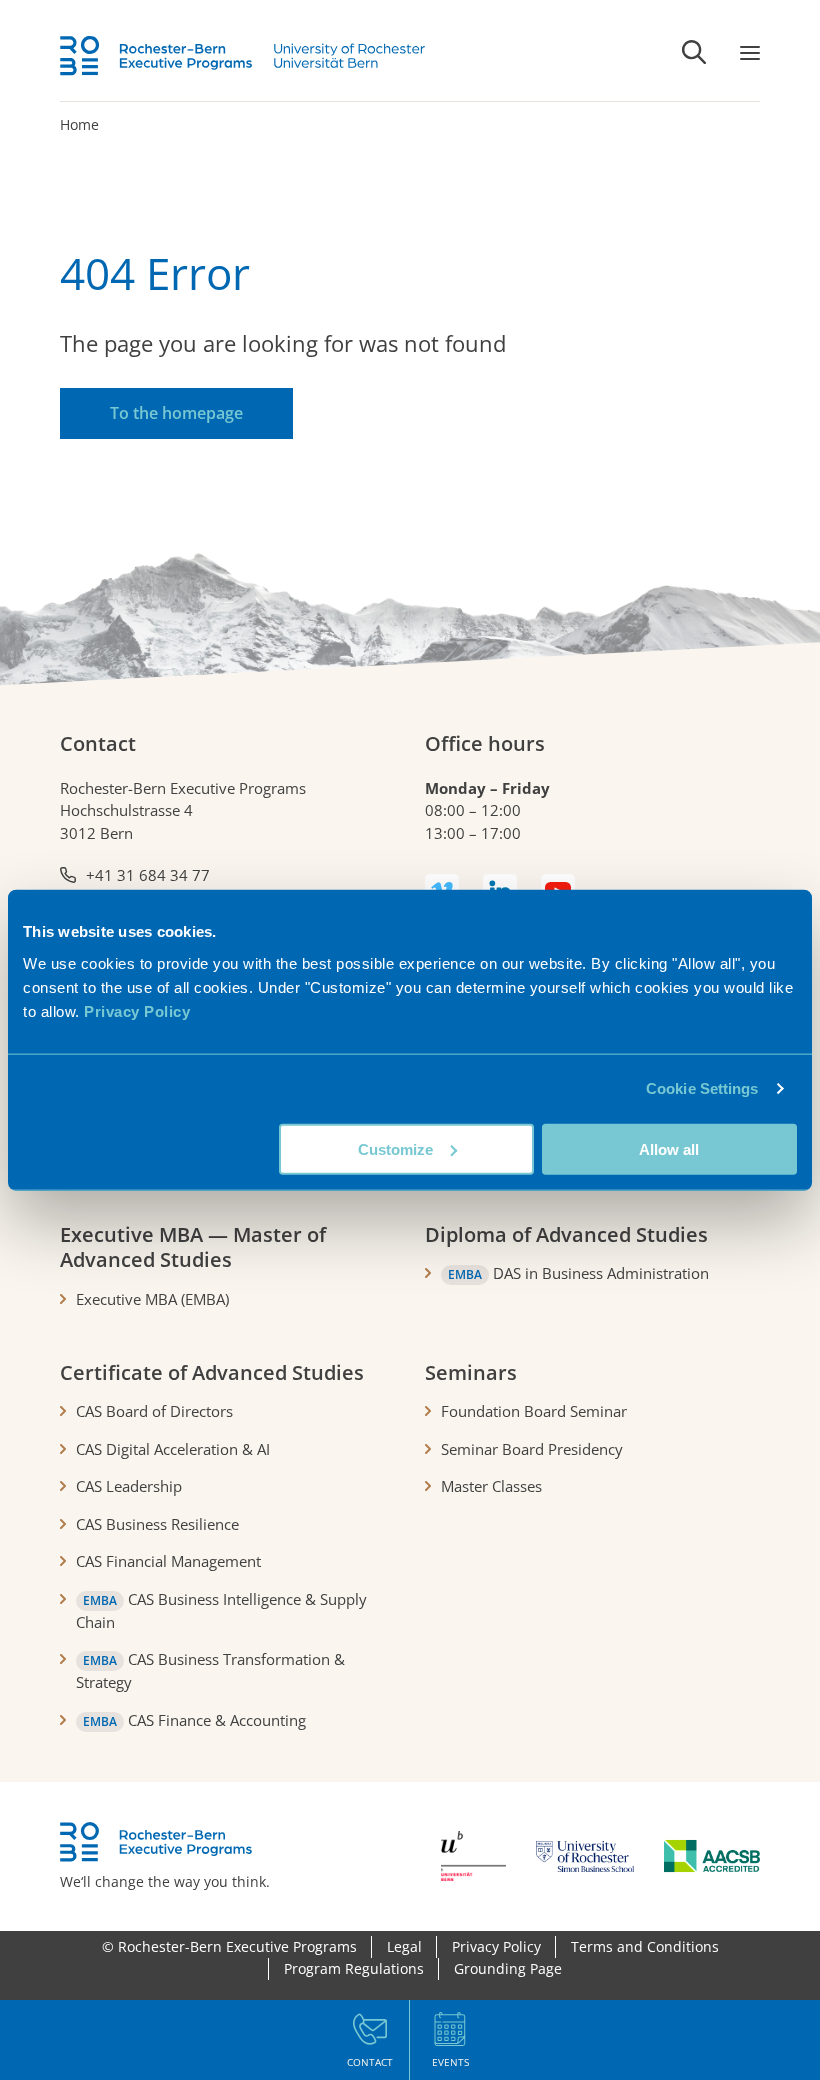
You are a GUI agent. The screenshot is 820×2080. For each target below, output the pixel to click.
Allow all (669, 1148)
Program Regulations (354, 1968)
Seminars (471, 1372)
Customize (395, 1148)
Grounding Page (508, 1968)
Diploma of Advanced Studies (566, 1234)
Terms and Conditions (645, 1946)
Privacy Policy (137, 1010)
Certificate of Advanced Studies (212, 1372)
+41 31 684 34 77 (148, 875)
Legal (404, 1946)
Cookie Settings (702, 1088)
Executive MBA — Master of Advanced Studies (193, 1247)
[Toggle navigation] (750, 51)
